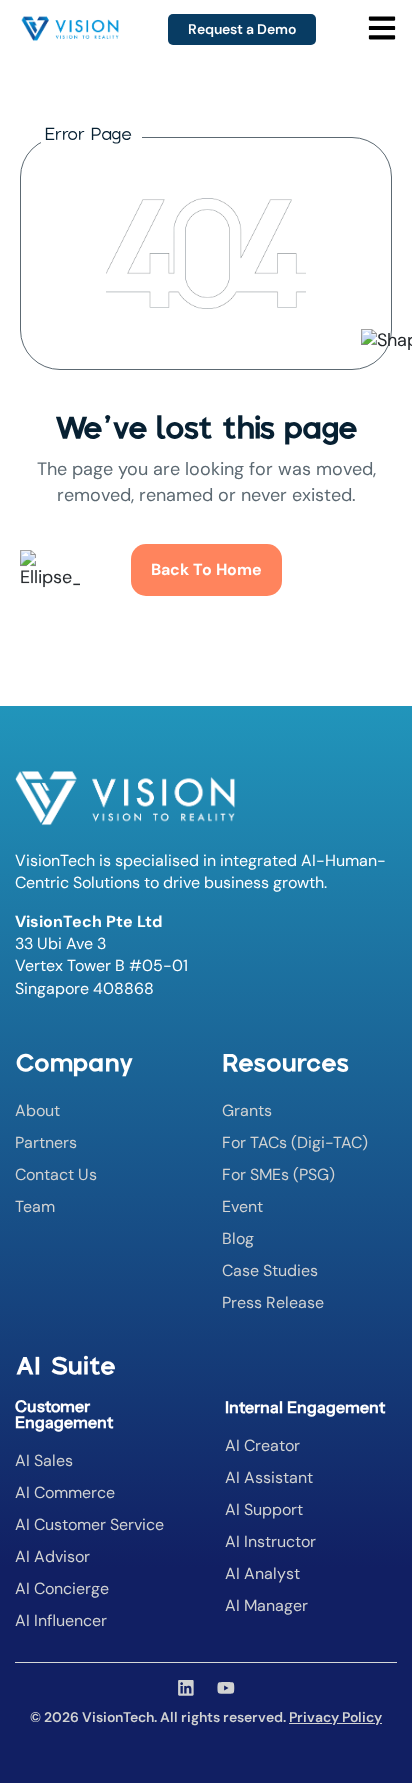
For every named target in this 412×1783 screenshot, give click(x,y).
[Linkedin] (186, 1688)
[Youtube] (226, 1688)
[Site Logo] (70, 25)
